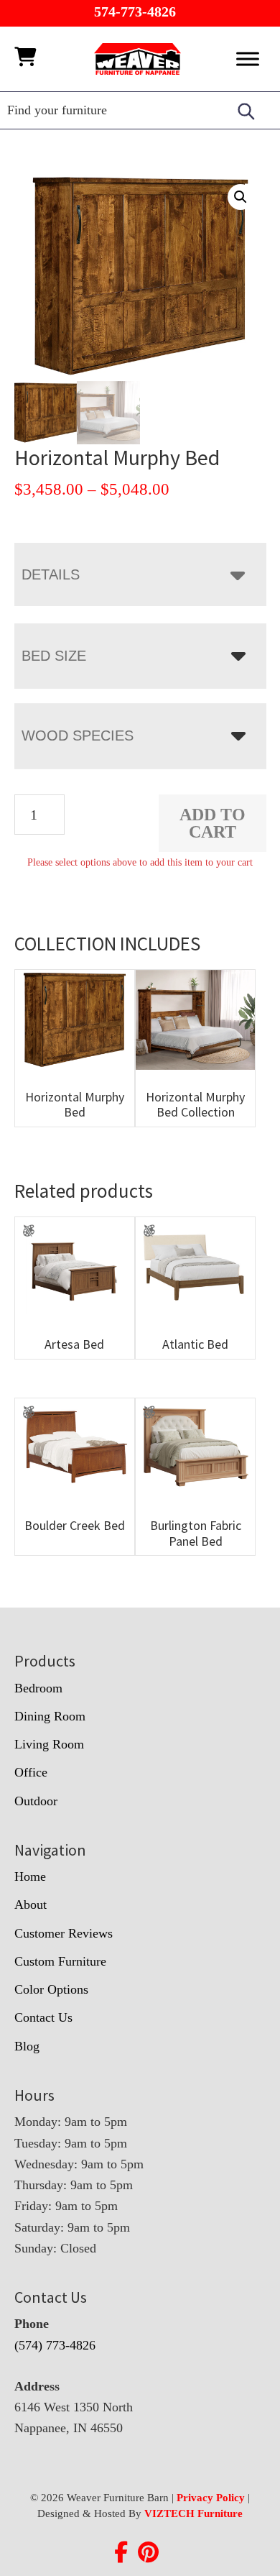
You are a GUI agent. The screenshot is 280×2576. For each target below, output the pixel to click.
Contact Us (43, 2017)
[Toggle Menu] (248, 59)
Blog (27, 2046)
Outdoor (36, 1801)
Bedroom (38, 1688)
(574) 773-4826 (55, 2345)
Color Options (51, 1989)
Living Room (49, 1744)
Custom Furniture (60, 1961)
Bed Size (54, 656)
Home (30, 1876)
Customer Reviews (64, 1933)
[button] (241, 197)
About (31, 1905)
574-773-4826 (135, 12)
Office (31, 1772)
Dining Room (50, 1716)
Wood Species (78, 735)
